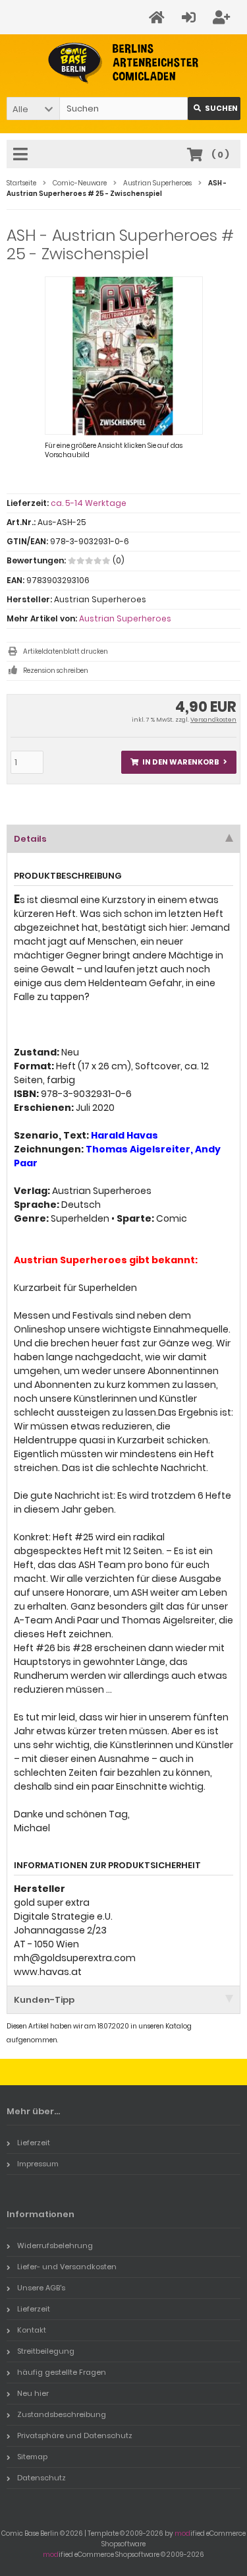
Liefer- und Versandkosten (67, 2267)
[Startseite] (159, 17)
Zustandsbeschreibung (62, 2414)
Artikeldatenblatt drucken (66, 651)
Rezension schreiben (56, 671)
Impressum (38, 2164)
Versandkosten (213, 720)
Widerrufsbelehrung (55, 2246)
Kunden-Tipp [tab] (44, 2000)
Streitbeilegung (46, 2351)
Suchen (214, 109)
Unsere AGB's (41, 2288)
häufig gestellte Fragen (62, 2372)
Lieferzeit (34, 2143)
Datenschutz (41, 2478)
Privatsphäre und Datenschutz (75, 2435)
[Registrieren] (223, 17)
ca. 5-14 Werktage (89, 503)
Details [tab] (30, 839)
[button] (33, 109)
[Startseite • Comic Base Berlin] (123, 63)
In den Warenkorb (179, 762)
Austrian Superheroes (125, 618)
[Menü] (22, 155)
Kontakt (32, 2330)
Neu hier (33, 2393)
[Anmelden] (191, 17)
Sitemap (32, 2457)
